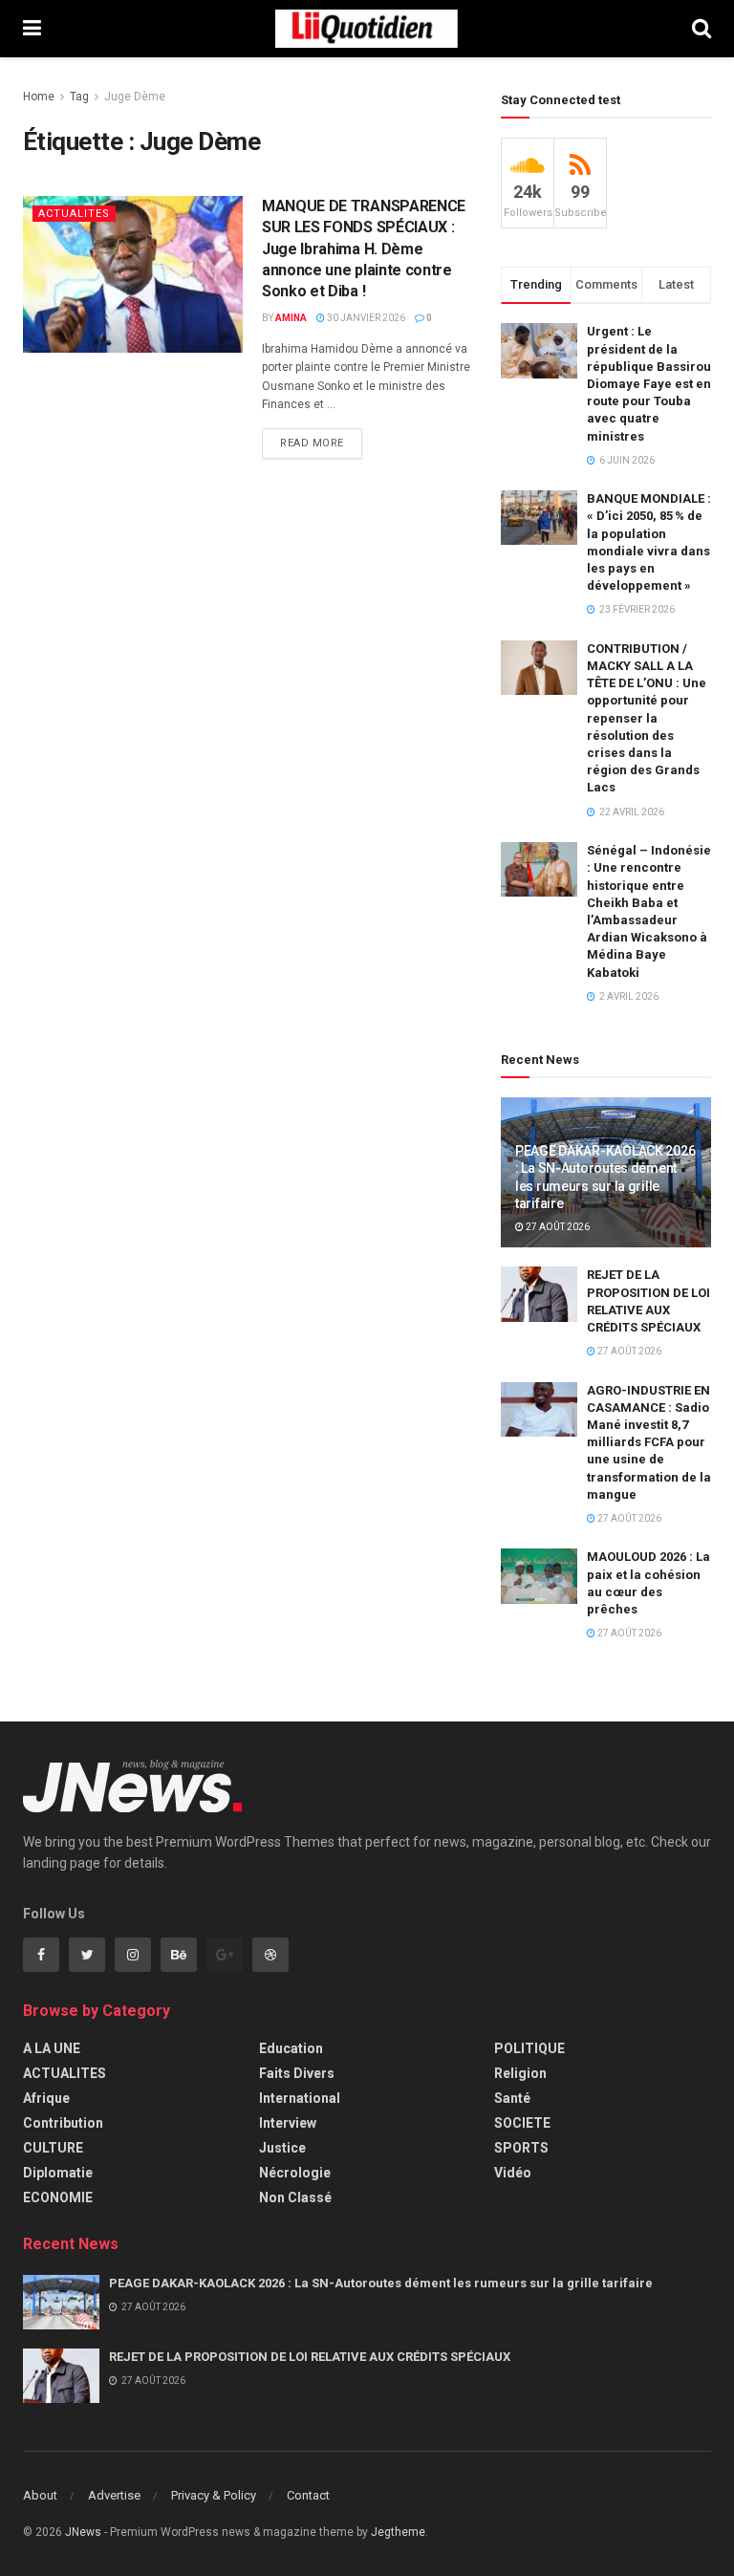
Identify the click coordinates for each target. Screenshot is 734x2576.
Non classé (295, 2197)
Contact (308, 2495)
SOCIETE (522, 2123)
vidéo (513, 2173)
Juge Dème (135, 97)
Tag (79, 97)
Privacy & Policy (214, 2495)
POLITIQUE (529, 2048)
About (40, 2495)
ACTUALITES (74, 214)
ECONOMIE (58, 2197)
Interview (288, 2123)
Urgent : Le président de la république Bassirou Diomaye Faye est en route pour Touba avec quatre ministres (649, 383)
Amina (291, 318)
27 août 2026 (557, 1227)
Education (291, 2048)
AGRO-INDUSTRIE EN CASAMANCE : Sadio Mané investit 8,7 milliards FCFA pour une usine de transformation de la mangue (649, 1442)
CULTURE (53, 2148)
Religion (520, 2073)
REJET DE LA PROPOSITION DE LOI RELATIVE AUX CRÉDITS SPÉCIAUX (310, 2357)
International (300, 2098)
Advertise (114, 2495)
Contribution (63, 2123)
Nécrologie (295, 2173)
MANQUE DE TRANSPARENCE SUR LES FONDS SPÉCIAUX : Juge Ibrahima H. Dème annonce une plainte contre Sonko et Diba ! (364, 249)
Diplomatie (58, 2173)
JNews (83, 2532)
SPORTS (521, 2148)
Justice (282, 2148)
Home (39, 97)
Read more (312, 443)
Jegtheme (398, 2532)
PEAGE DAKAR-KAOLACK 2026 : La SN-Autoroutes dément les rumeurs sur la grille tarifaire (381, 2283)
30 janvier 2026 (365, 318)
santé (512, 2098)
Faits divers (297, 2073)
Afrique (46, 2098)
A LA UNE (52, 2048)
